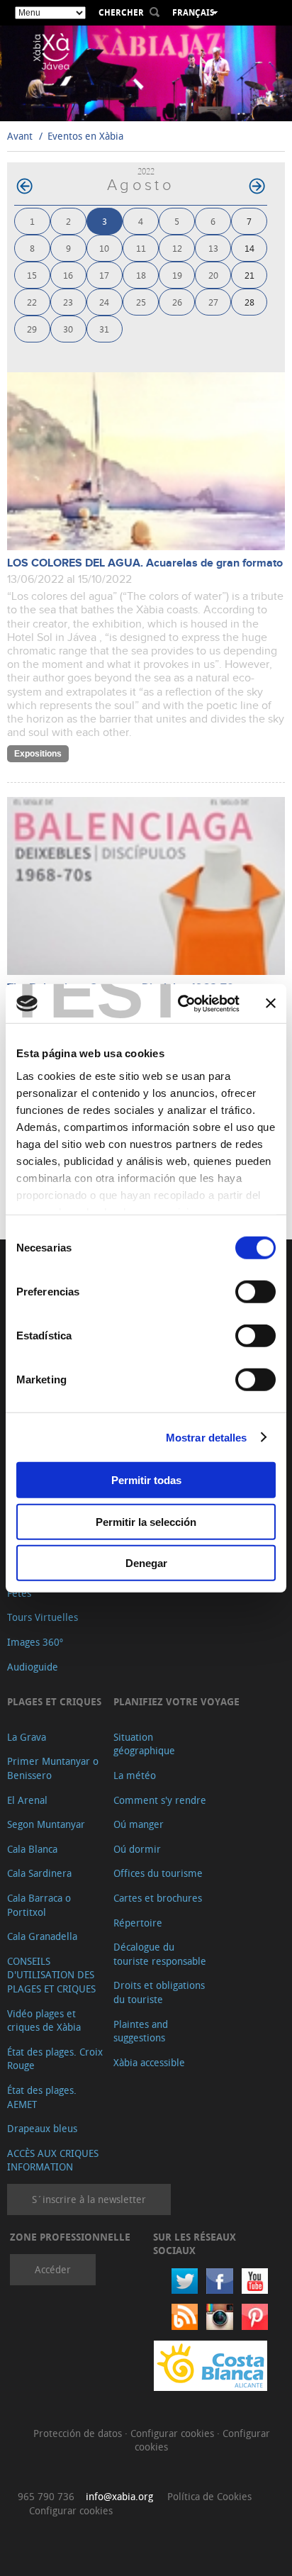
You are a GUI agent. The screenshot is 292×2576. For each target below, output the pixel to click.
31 (104, 329)
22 (32, 302)
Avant (20, 136)
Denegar (146, 1563)
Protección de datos (79, 2433)
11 (141, 248)
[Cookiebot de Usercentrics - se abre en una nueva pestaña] (181, 1003)
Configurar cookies (174, 2433)
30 (68, 329)
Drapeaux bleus (42, 2128)
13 (213, 248)
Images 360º (35, 1642)
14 (249, 248)
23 (68, 302)
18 (141, 275)
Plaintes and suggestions (141, 2031)
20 (213, 275)
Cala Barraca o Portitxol (39, 1905)
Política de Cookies (209, 2496)
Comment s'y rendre (160, 1800)
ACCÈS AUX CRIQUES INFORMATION (53, 2160)
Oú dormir (137, 1849)
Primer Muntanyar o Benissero (53, 1768)
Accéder (53, 2269)
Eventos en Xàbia (85, 136)
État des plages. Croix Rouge (55, 2059)
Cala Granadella (42, 1936)
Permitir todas (146, 1480)
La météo (135, 1775)
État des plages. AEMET (42, 2097)
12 (177, 248)
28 (249, 302)
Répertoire (138, 1923)
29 (32, 329)
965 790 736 (46, 2496)
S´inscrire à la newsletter (89, 2199)
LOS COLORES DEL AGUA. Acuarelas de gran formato (145, 563)
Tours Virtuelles (43, 1617)
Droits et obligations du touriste (159, 1992)
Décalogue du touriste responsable (160, 1954)
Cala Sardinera (39, 1873)
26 (177, 302)
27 (213, 302)
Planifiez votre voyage (176, 1701)
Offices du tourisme (158, 1873)
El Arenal (27, 1800)
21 (249, 275)
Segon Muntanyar (46, 1824)
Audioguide (33, 1667)
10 (104, 248)
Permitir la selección (146, 1521)
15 (32, 275)
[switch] (255, 1292)
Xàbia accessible (149, 2062)
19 (177, 275)
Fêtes (19, 1593)
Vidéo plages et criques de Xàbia (44, 2020)
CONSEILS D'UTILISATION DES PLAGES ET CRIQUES (51, 1975)
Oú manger (139, 1824)
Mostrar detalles (207, 1437)
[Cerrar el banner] (271, 1003)
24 (104, 302)
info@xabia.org (119, 2496)
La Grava (27, 1737)
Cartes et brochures (158, 1898)
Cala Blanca (32, 1849)
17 (104, 275)
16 (68, 275)
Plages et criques (54, 1701)
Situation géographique (144, 1744)
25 (141, 302)
